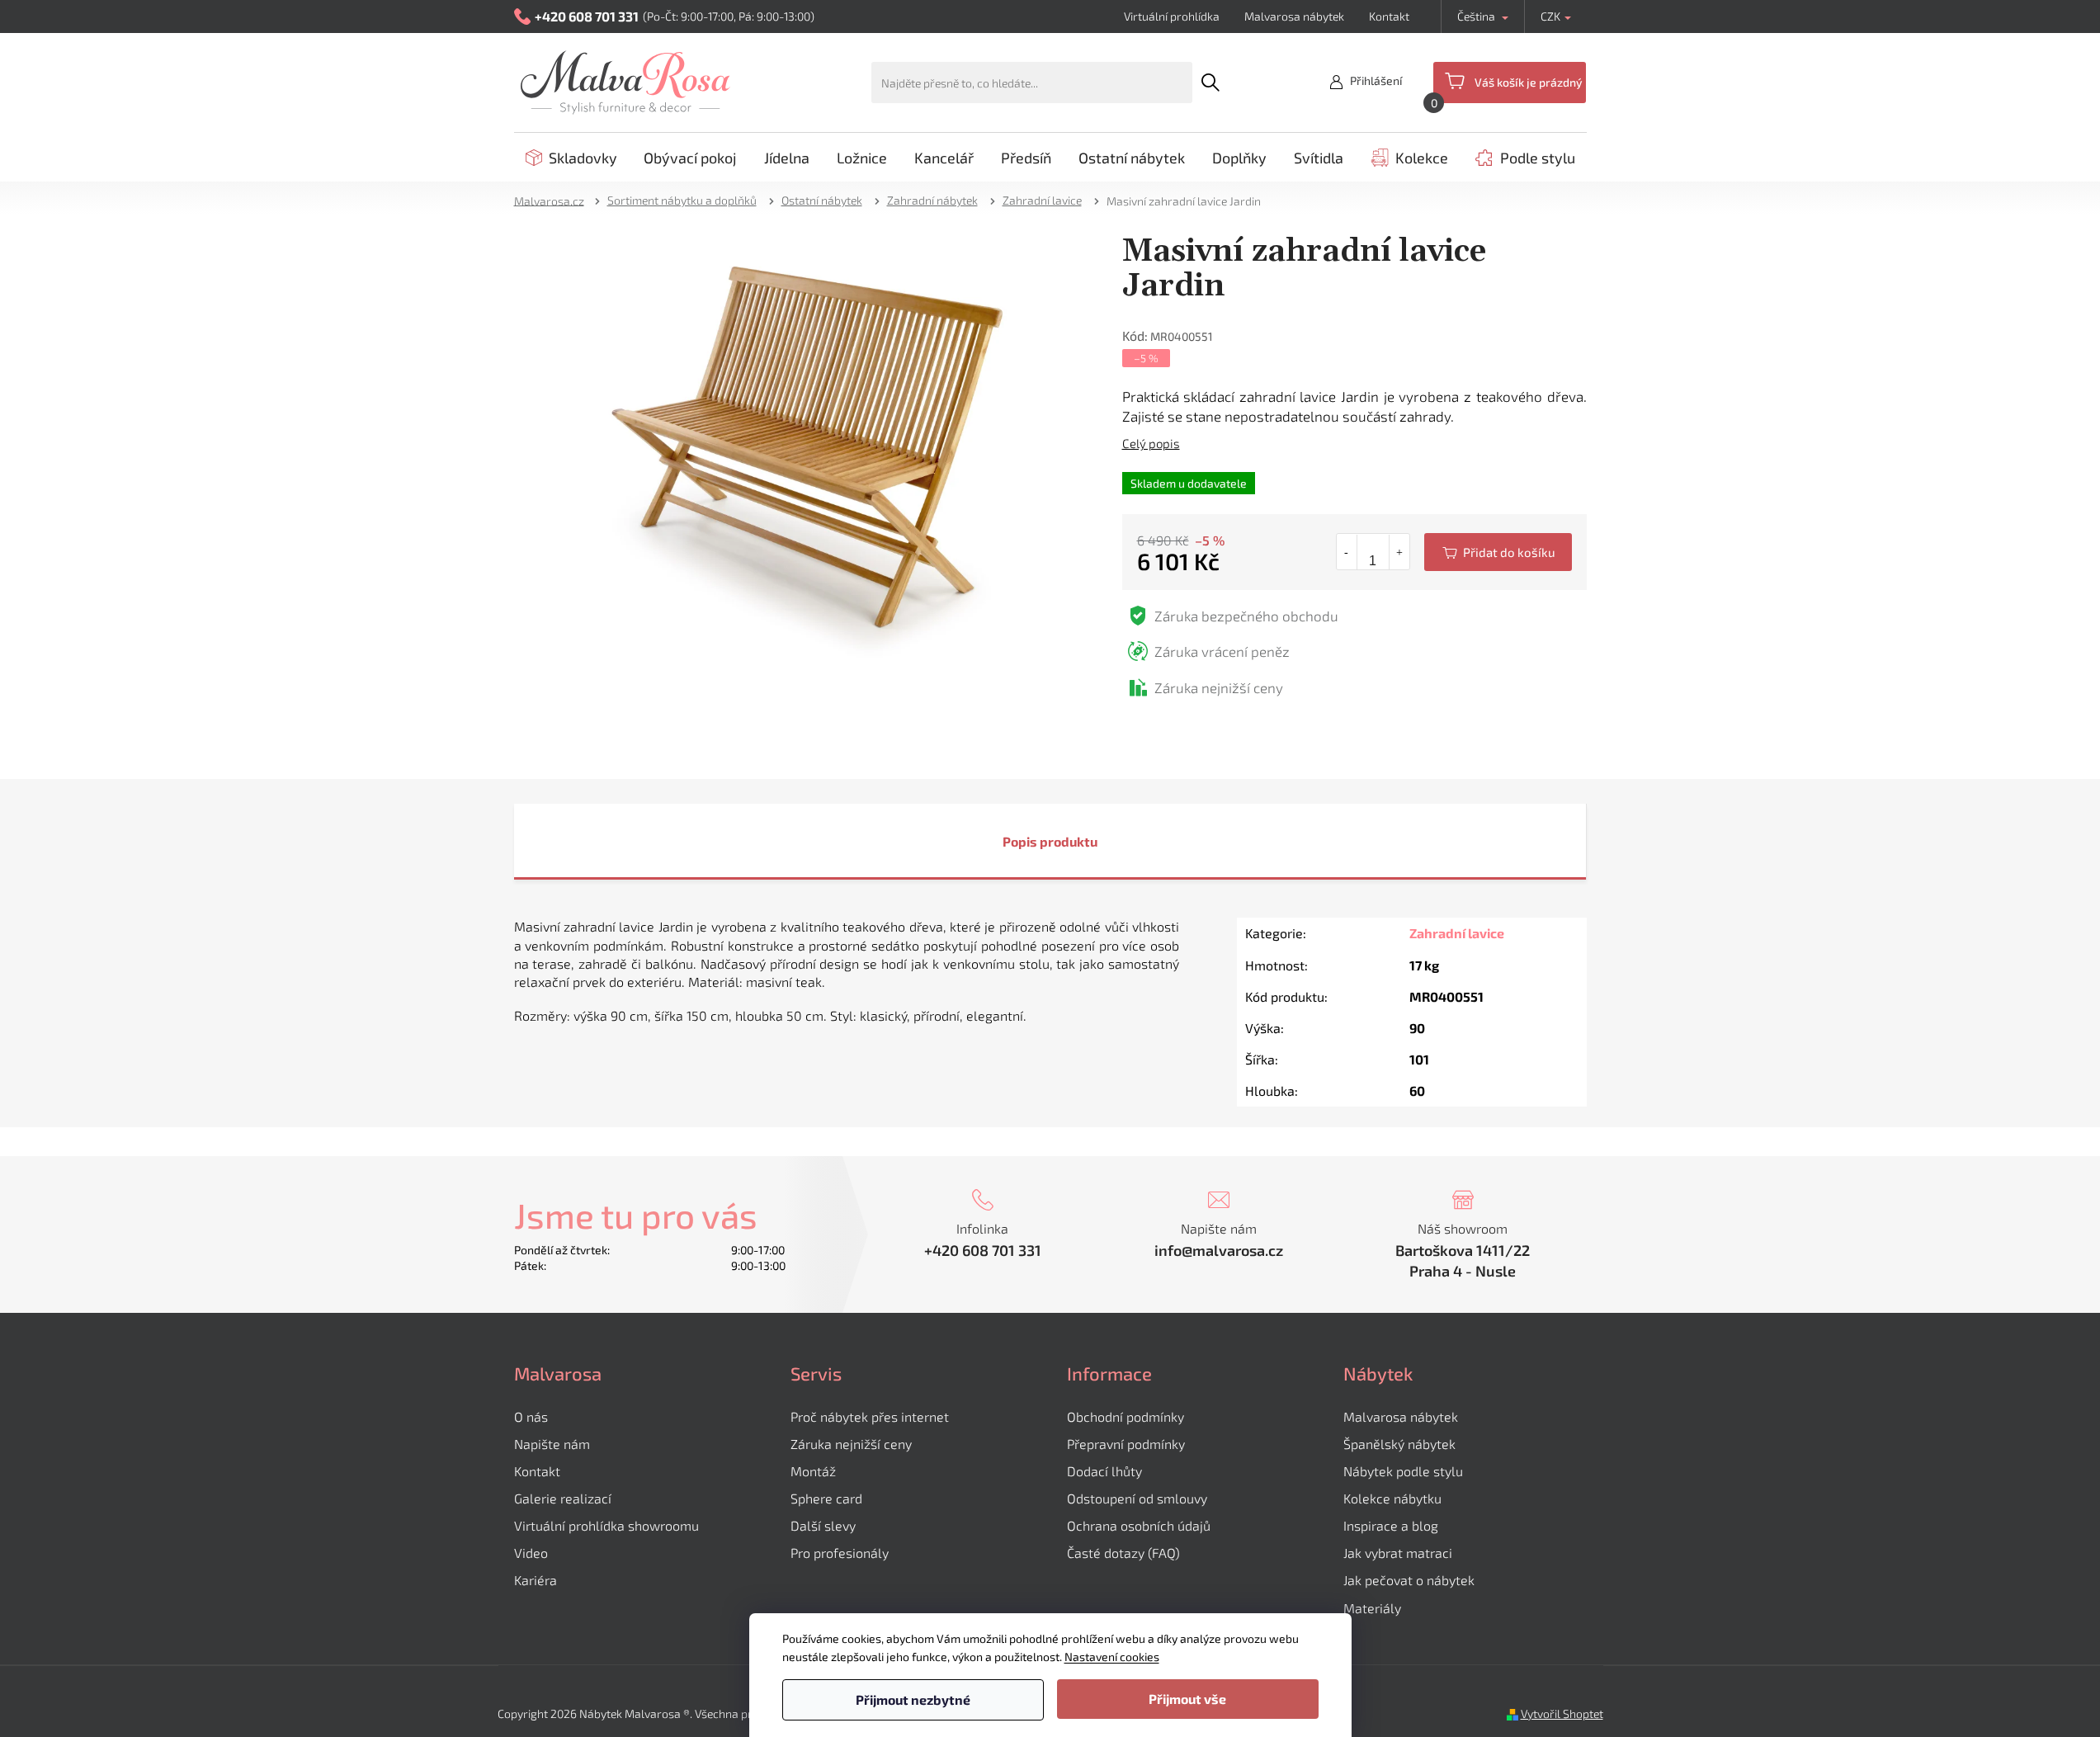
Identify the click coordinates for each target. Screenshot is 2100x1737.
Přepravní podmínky (1126, 1444)
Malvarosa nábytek (1294, 16)
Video (531, 1553)
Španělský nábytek (1399, 1444)
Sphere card (826, 1498)
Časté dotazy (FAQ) (1123, 1553)
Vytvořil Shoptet (1562, 1713)
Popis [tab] (1020, 841)
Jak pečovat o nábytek (1409, 1580)
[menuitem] (571, 158)
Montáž (813, 1471)
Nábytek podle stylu (1403, 1471)
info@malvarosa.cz (1219, 1250)
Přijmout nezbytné (913, 1699)
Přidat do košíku (1498, 552)
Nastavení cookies (1112, 1657)
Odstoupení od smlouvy (1137, 1498)
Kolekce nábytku (1392, 1498)
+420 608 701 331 (983, 1250)
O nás (531, 1416)
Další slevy (823, 1525)
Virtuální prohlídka (1172, 16)
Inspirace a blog (1391, 1525)
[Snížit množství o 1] (1347, 552)
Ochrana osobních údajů (1139, 1525)
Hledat (1211, 83)
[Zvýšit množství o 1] (1399, 552)
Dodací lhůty (1104, 1471)
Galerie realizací (563, 1498)
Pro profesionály (840, 1553)
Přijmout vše (1187, 1699)
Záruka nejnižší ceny (851, 1444)
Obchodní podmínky (1126, 1416)
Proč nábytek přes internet (870, 1416)
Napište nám (552, 1444)
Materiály (1372, 1608)
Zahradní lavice (1457, 933)
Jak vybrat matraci (1398, 1553)
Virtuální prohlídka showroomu (606, 1525)
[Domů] (554, 200)
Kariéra (536, 1580)
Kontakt (1389, 16)
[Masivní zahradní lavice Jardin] (802, 449)
